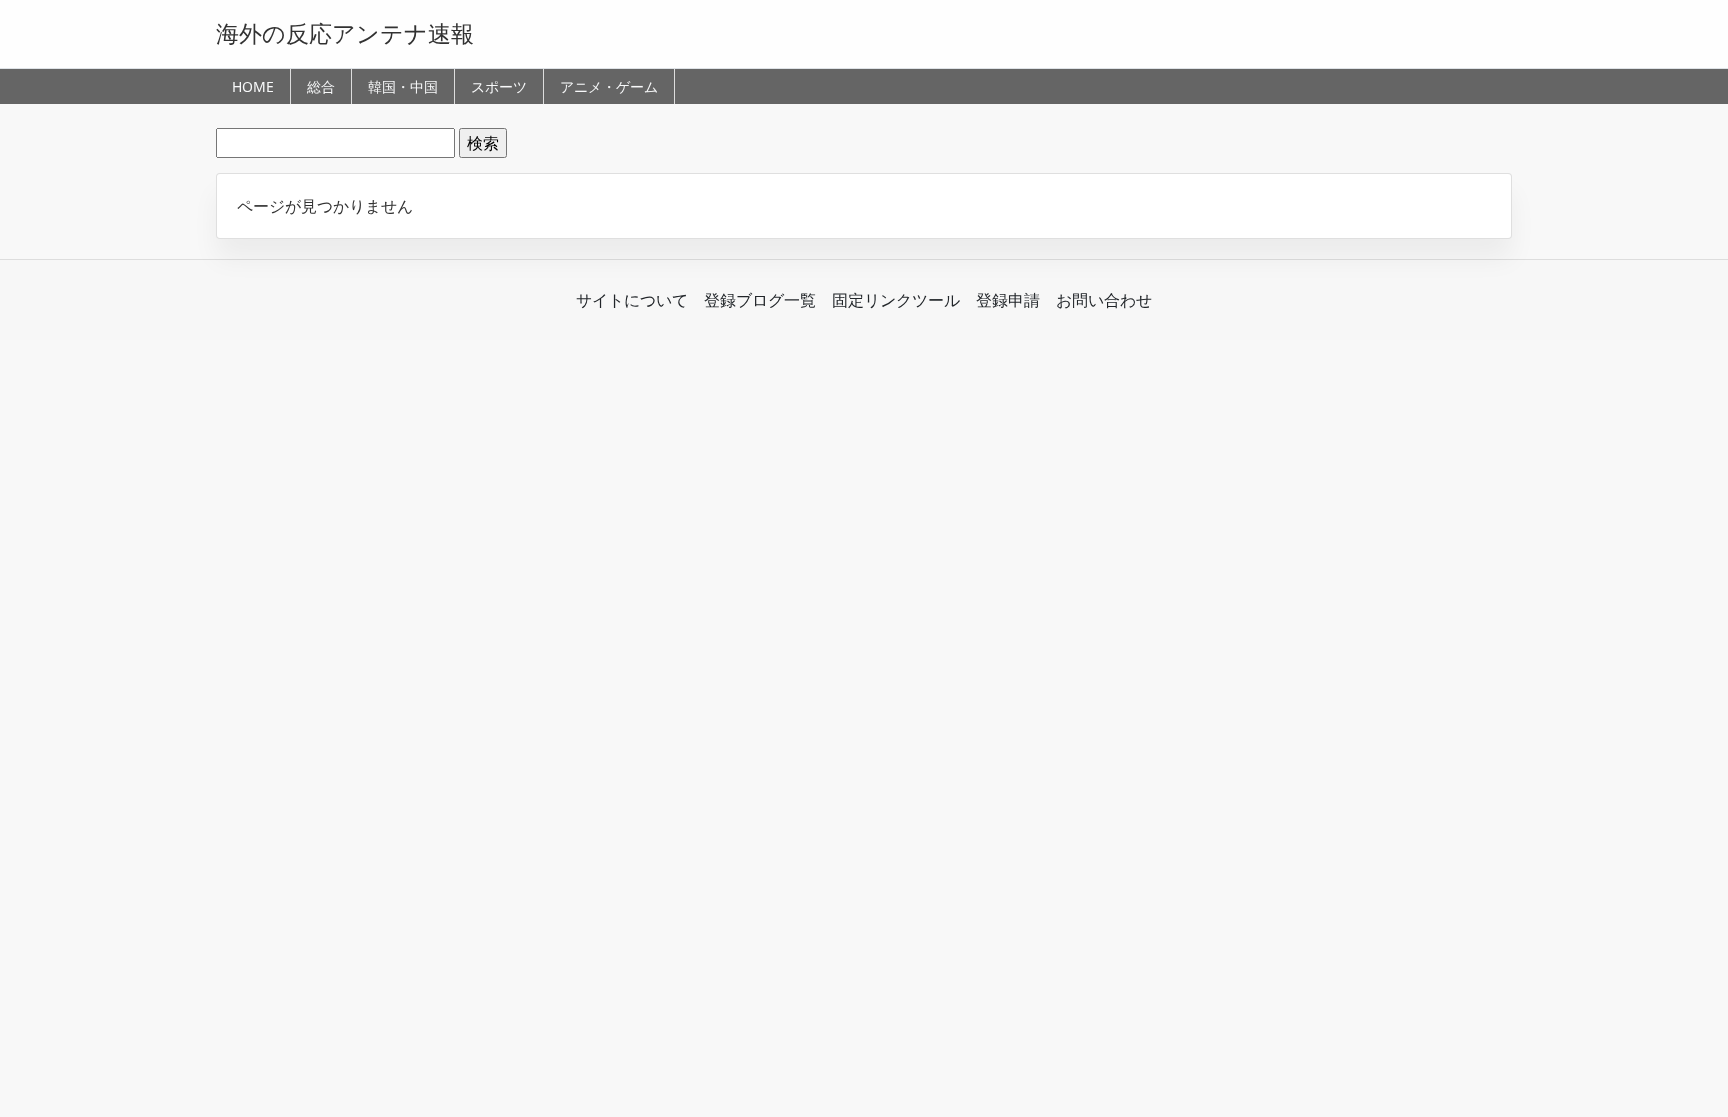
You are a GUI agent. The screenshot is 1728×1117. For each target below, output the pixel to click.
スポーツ (499, 86)
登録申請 (1008, 300)
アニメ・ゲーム (609, 86)
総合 (321, 86)
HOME (253, 86)
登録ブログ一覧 (760, 300)
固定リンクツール (896, 300)
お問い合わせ (1104, 300)
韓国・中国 (403, 86)
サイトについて (632, 300)
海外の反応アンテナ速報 (345, 33)
